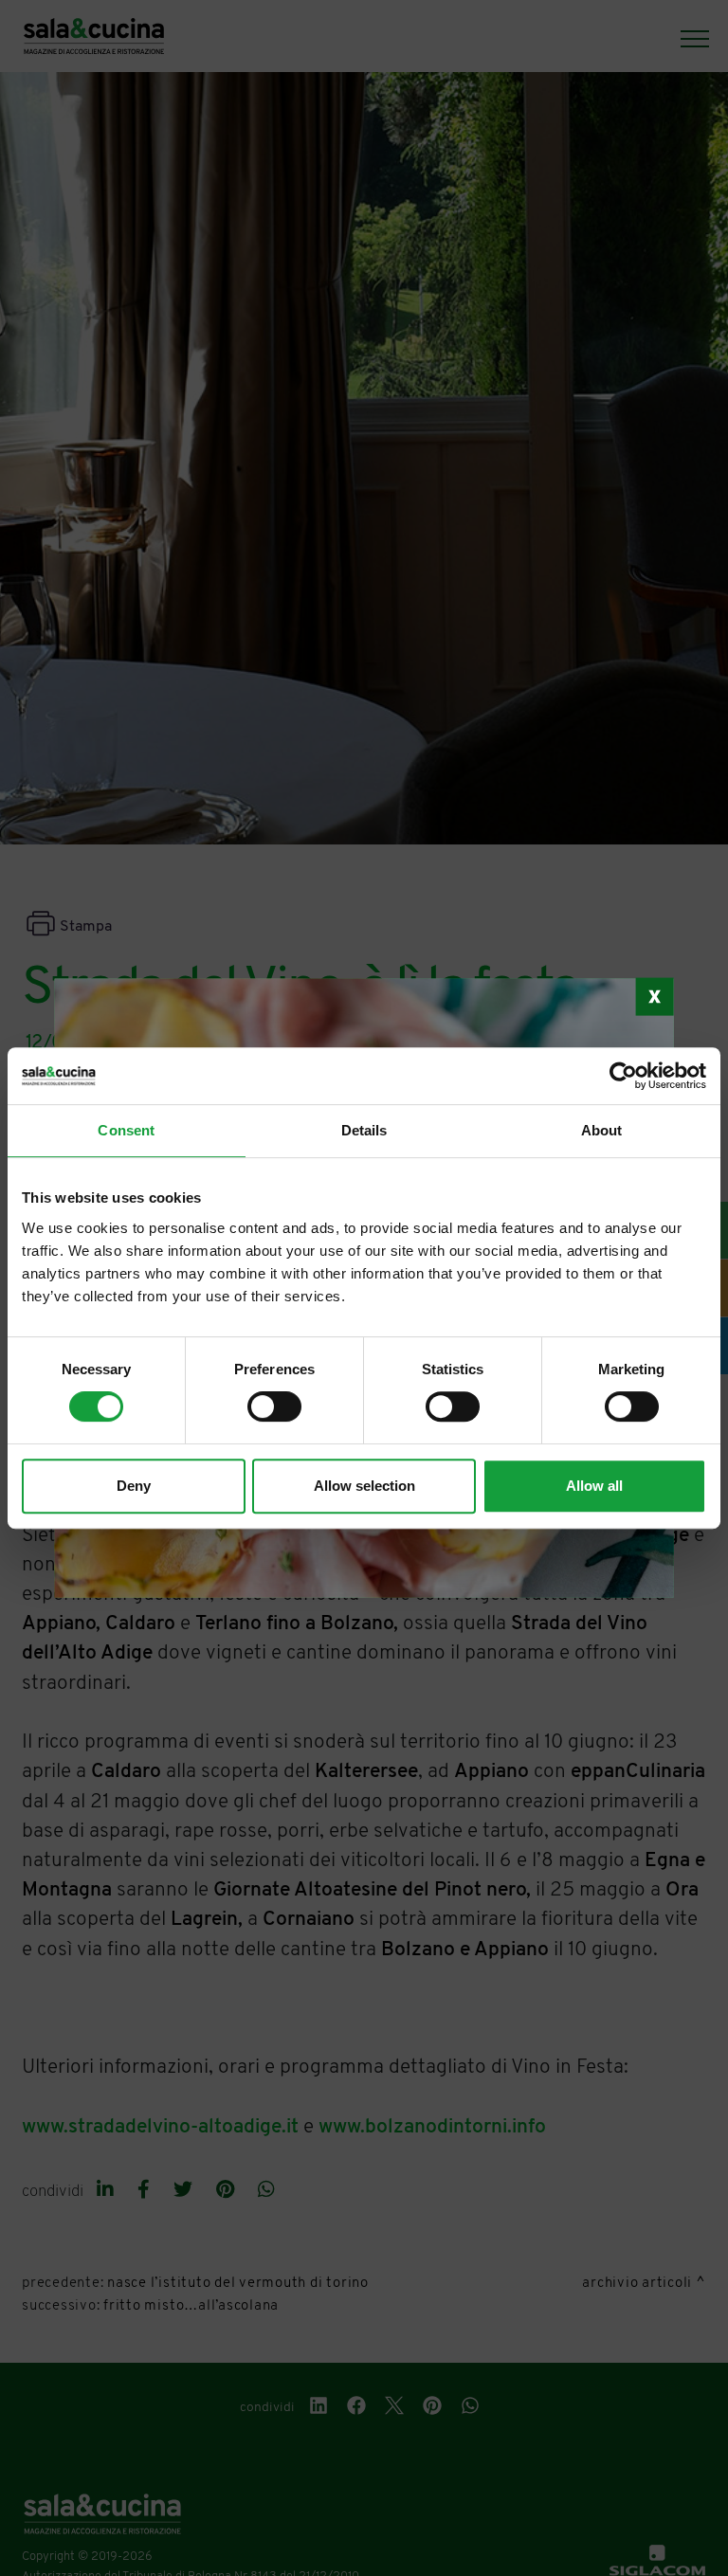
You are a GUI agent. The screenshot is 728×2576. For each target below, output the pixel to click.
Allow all (594, 1486)
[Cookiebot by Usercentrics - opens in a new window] (623, 1076)
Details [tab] (364, 1130)
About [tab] (602, 1130)
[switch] (274, 1406)
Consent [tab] (126, 1130)
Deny (134, 1486)
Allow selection (364, 1486)
